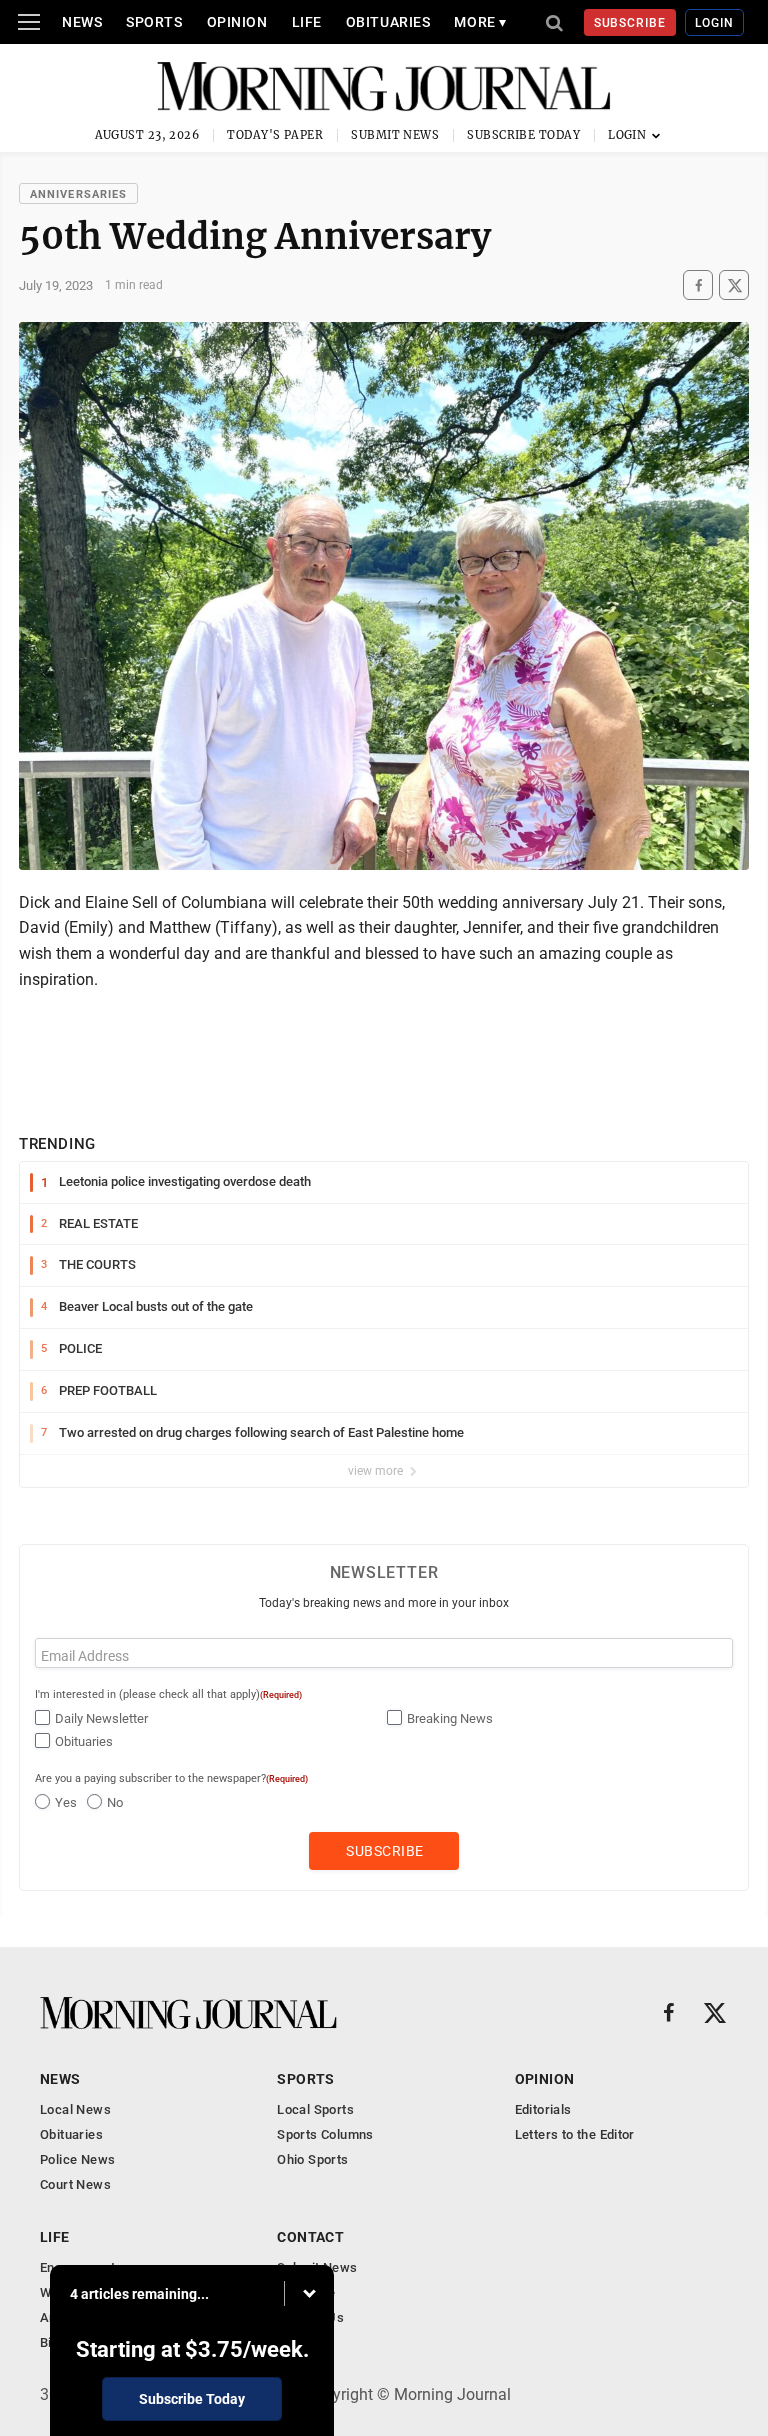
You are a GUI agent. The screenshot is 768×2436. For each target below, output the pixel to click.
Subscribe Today (523, 135)
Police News (77, 2159)
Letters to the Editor (575, 2134)
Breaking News (450, 1718)
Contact (310, 2237)
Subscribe (630, 23)
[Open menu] (29, 22)
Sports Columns (325, 2134)
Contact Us (310, 2317)
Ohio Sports (312, 2159)
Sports (154, 22)
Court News (75, 2184)
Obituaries (388, 22)
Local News (75, 2109)
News (82, 22)
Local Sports (315, 2109)
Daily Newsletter (101, 1718)
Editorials (543, 2109)
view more (377, 1471)
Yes (66, 1802)
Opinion (237, 22)
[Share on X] (734, 285)
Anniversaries (78, 194)
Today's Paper (275, 135)
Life (307, 22)
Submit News (395, 135)
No (115, 1802)
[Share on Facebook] (698, 285)
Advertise (306, 2292)
